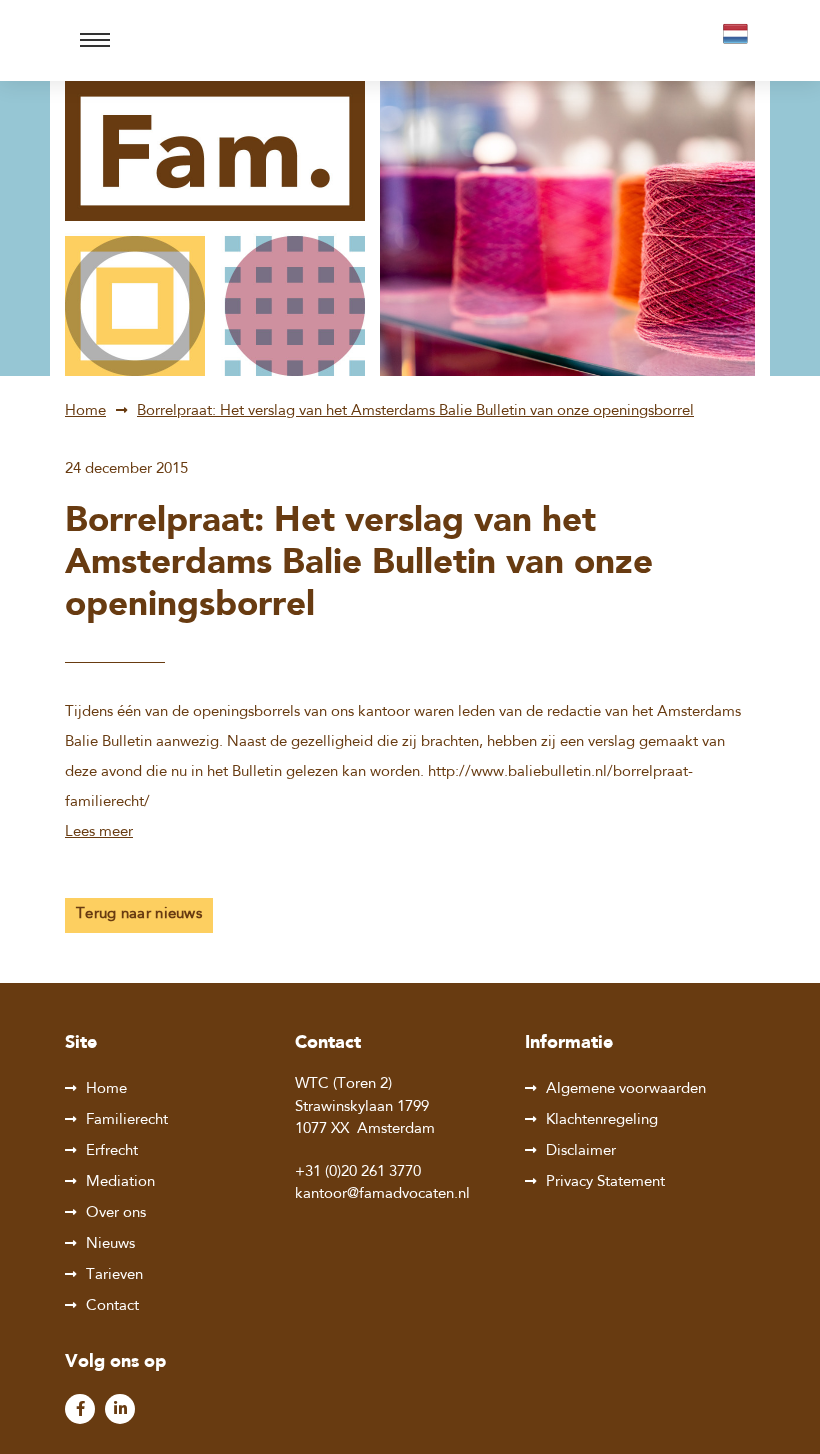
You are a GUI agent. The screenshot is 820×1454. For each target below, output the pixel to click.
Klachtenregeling (602, 1120)
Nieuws (110, 1244)
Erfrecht (112, 1151)
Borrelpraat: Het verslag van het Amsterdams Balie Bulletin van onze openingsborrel (415, 411)
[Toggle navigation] (95, 40)
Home (85, 411)
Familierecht (127, 1120)
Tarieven (114, 1275)
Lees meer (99, 832)
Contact (112, 1306)
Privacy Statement (605, 1182)
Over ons (116, 1213)
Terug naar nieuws (139, 914)
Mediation (120, 1182)
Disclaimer (581, 1151)
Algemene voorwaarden (626, 1089)
